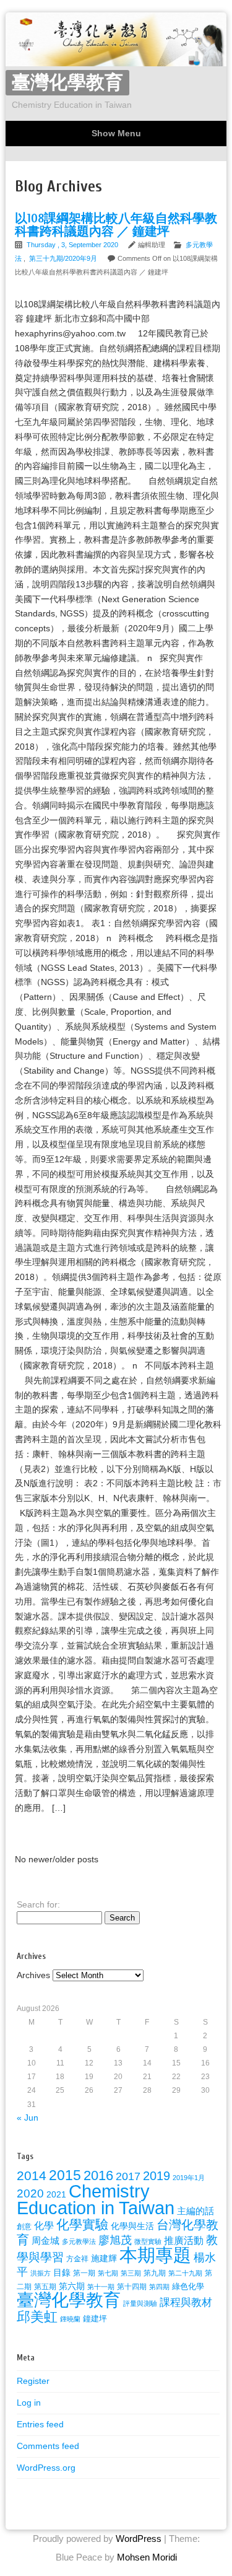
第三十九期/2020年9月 (63, 258)
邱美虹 (37, 2317)
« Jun (28, 2118)
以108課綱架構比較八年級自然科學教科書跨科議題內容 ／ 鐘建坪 (116, 225)
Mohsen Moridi (147, 2557)
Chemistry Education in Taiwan (96, 2199)
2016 (98, 2175)
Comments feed (48, 2446)
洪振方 (41, 2273)
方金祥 (77, 2259)
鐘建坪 (95, 2319)
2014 (32, 2175)
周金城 (45, 2241)
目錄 (62, 2272)
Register (33, 2381)
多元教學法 (79, 2241)
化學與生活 (132, 2226)
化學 (44, 2225)
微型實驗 (148, 2241)
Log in (29, 2403)
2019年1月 (189, 2178)
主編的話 (195, 2211)
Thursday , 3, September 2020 (73, 245)
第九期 (155, 2273)
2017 (128, 2176)
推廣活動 (184, 2240)
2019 (157, 2176)
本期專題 (155, 2255)
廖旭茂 (115, 2240)
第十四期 (132, 2287)
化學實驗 (82, 2224)
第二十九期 (185, 2273)
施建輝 (104, 2258)
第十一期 (101, 2287)
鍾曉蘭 (70, 2319)
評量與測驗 (140, 2303)
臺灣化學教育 (67, 83)
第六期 (72, 2286)
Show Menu (116, 133)
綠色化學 (188, 2286)
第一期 (84, 2273)
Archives (33, 1975)
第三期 (131, 2273)
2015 (65, 2175)
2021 (56, 2194)
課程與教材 (186, 2302)
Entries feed (40, 2424)
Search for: (38, 1904)
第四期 (159, 2287)
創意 (24, 2227)
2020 (30, 2193)
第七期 (108, 2273)
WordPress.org (46, 2468)
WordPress (139, 2539)
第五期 (45, 2287)
